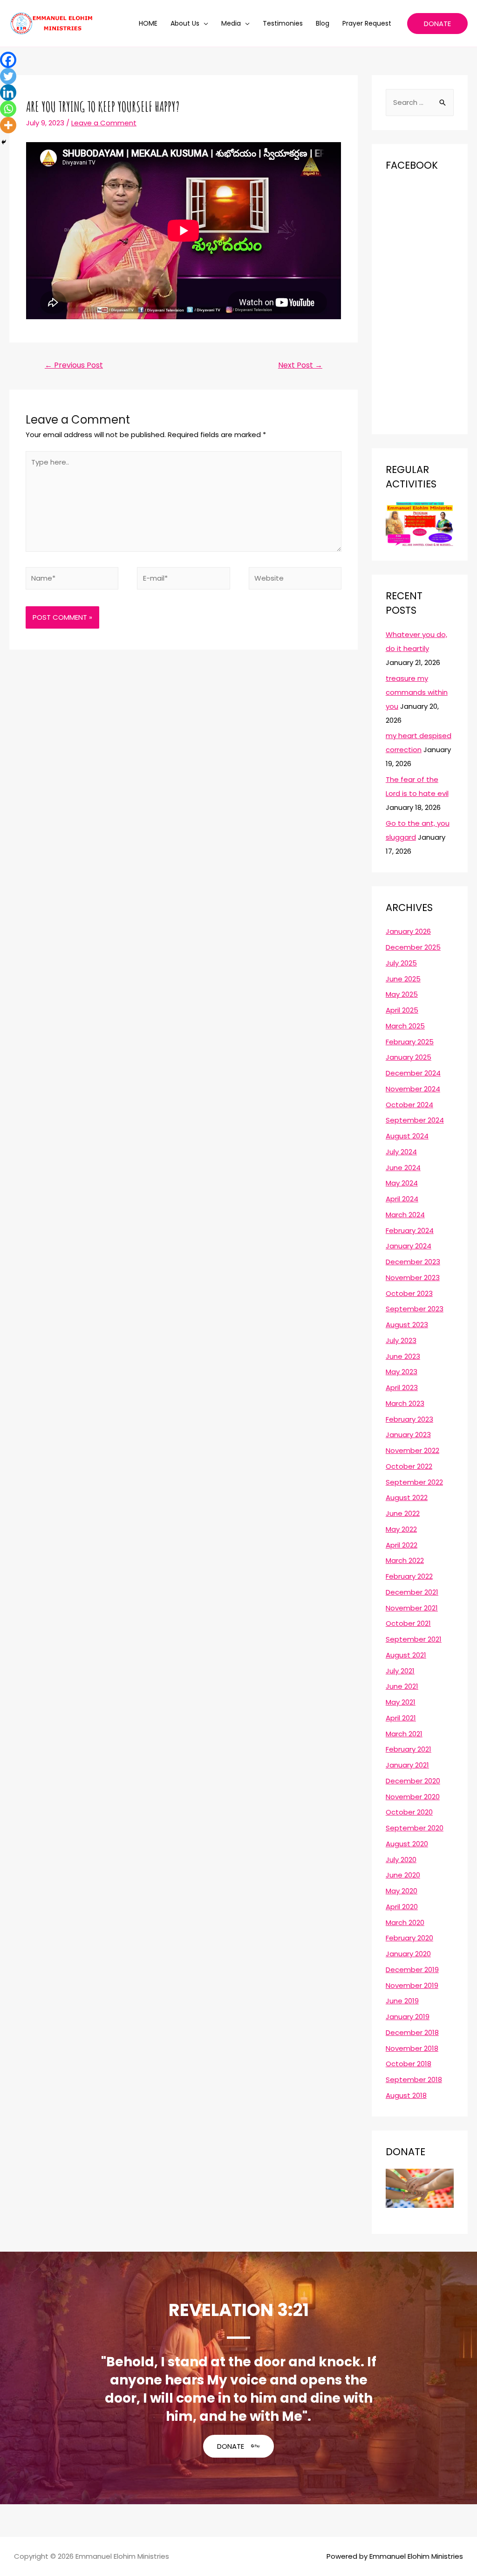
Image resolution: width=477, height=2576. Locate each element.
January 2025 (409, 1057)
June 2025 (403, 979)
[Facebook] (8, 60)
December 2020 (413, 1781)
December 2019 (412, 1970)
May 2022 (401, 1529)
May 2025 (402, 994)
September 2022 (414, 1482)
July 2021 (400, 1671)
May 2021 (401, 1702)
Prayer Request (367, 23)
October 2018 (409, 2064)
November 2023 (413, 1278)
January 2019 (408, 2017)
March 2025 (405, 1026)
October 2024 (409, 1105)
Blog (323, 23)
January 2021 (407, 1765)
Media (231, 23)
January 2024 (409, 1246)
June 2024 (403, 1168)
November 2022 (412, 1450)
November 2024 (413, 1089)
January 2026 (408, 931)
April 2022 (402, 1545)
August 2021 (406, 1655)
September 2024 (415, 1120)
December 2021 (412, 1592)
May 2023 (402, 1372)
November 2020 (413, 1797)
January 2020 (408, 1954)
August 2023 (407, 1325)
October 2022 (409, 1466)
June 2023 (403, 1356)
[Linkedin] (8, 92)
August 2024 (407, 1136)
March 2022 (405, 1560)
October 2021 (408, 1623)
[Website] (295, 580)
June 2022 (403, 1513)
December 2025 (413, 947)
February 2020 (409, 1938)
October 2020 (409, 1812)
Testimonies (283, 23)
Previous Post (74, 365)
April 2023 (402, 1387)
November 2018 (412, 2048)
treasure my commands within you (417, 692)
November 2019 (412, 1985)
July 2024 (401, 1152)
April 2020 (402, 1907)
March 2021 (404, 1734)
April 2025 (402, 1010)
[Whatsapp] (8, 109)
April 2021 (401, 1718)
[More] (8, 125)
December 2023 (413, 1262)
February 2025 (410, 1042)
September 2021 (414, 1639)
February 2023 (409, 1419)
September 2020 (415, 1828)
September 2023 (415, 1309)
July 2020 (401, 1860)
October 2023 (409, 1293)
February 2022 (409, 1576)
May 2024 (402, 1183)
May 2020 (402, 1891)
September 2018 (414, 2079)
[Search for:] (420, 102)
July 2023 (401, 1340)
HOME (148, 23)
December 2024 (413, 1073)
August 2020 (407, 1844)
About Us (185, 23)
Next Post (300, 365)
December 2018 (412, 2032)
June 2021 (402, 1686)
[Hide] (4, 142)
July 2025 (401, 963)
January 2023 (408, 1435)
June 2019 (402, 2001)
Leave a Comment (104, 123)
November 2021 (412, 1608)
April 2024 (402, 1199)
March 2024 (405, 1215)
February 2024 (410, 1230)
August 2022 (407, 1497)
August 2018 (406, 2095)
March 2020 (405, 1922)
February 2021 (409, 1749)
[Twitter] (8, 76)
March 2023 (405, 1403)
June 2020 (403, 1875)
